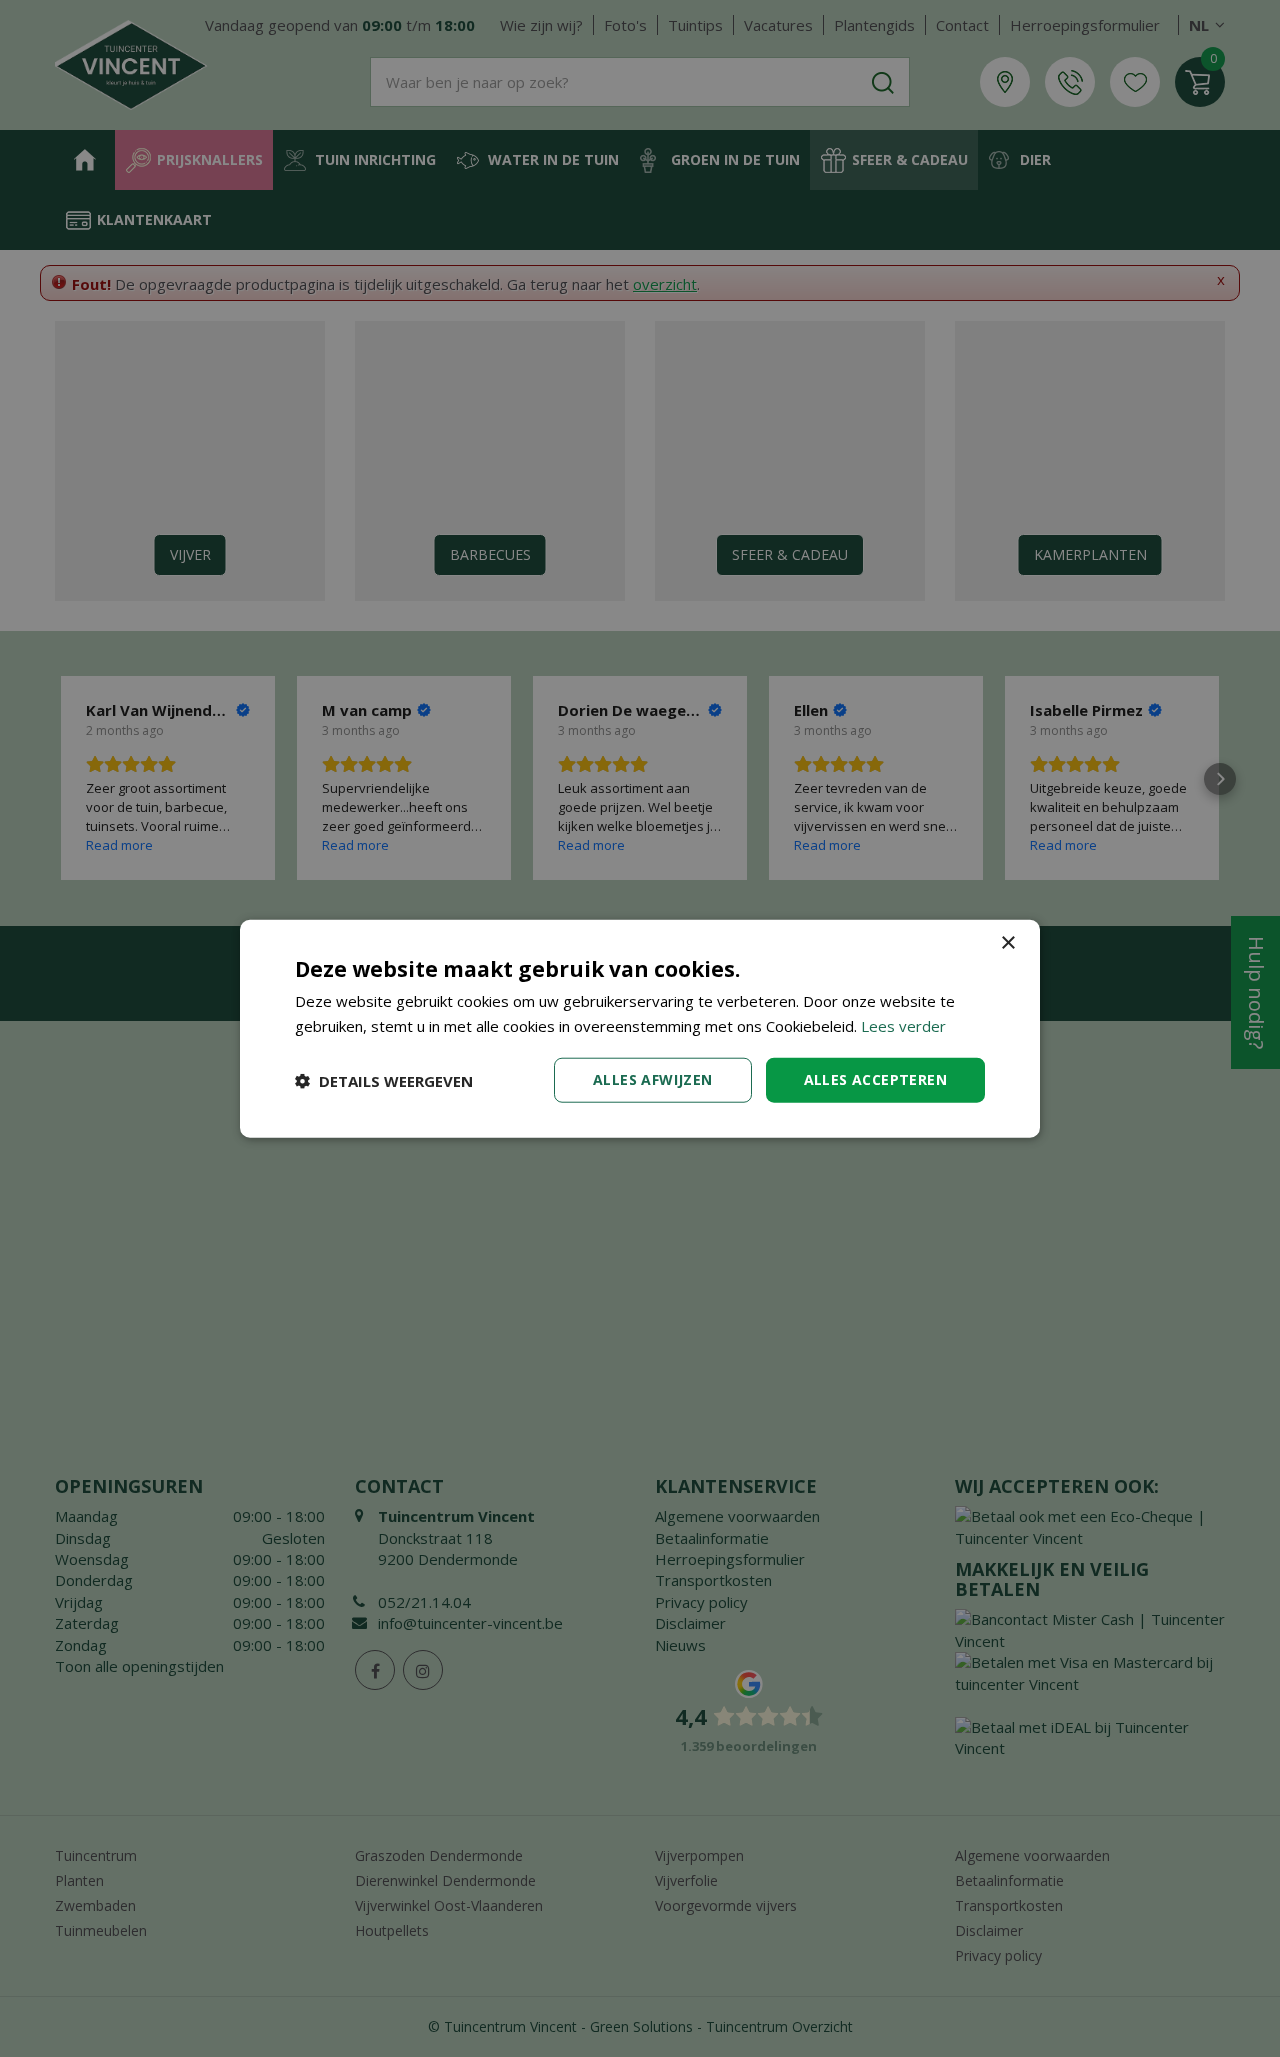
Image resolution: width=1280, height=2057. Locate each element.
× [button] (1007, 942)
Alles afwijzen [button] (653, 1079)
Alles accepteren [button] (875, 1079)
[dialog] (640, 1028)
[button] (384, 1080)
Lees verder (903, 1025)
